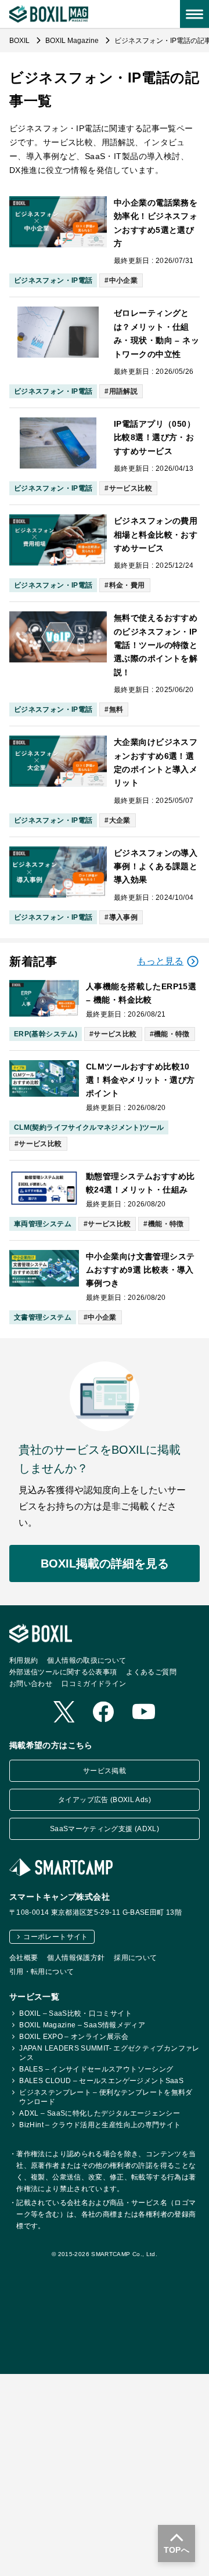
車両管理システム (43, 1224)
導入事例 (123, 917)
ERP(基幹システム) (46, 1034)
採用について (135, 1957)
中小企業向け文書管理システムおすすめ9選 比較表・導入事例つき (140, 1270)
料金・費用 (127, 585)
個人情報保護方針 (76, 1957)
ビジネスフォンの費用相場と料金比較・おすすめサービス (156, 534)
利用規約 (24, 1660)
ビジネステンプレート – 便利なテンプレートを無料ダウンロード (106, 2096)
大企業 (120, 820)
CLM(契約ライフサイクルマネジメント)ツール (89, 1127)
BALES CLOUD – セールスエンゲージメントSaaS (101, 2080)
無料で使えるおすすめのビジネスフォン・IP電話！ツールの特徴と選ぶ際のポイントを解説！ (156, 645)
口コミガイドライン (94, 1683)
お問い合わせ (31, 1683)
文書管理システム (43, 1317)
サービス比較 (131, 488)
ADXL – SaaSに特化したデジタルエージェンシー (100, 2113)
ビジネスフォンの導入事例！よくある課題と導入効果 (156, 867)
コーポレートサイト (55, 1936)
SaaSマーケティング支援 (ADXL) (105, 1829)
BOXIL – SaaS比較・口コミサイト (75, 2013)
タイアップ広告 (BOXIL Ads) (105, 1800)
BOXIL (20, 41)
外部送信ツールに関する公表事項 (63, 1671)
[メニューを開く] (194, 14)
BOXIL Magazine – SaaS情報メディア (82, 2024)
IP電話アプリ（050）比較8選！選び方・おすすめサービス (154, 437)
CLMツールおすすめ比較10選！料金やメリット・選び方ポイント (140, 1080)
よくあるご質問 (151, 1671)
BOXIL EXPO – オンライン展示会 (74, 2036)
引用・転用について (42, 1971)
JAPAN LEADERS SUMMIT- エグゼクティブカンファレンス (109, 2052)
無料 (116, 709)
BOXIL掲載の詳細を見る (105, 1563)
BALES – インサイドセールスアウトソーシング (96, 2069)
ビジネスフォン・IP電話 (53, 280)
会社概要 (24, 1957)
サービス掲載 (105, 1771)
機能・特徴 (172, 1034)
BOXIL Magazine (73, 41)
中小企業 (123, 280)
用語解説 (123, 391)
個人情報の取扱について (87, 1660)
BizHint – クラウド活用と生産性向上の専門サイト (100, 2124)
